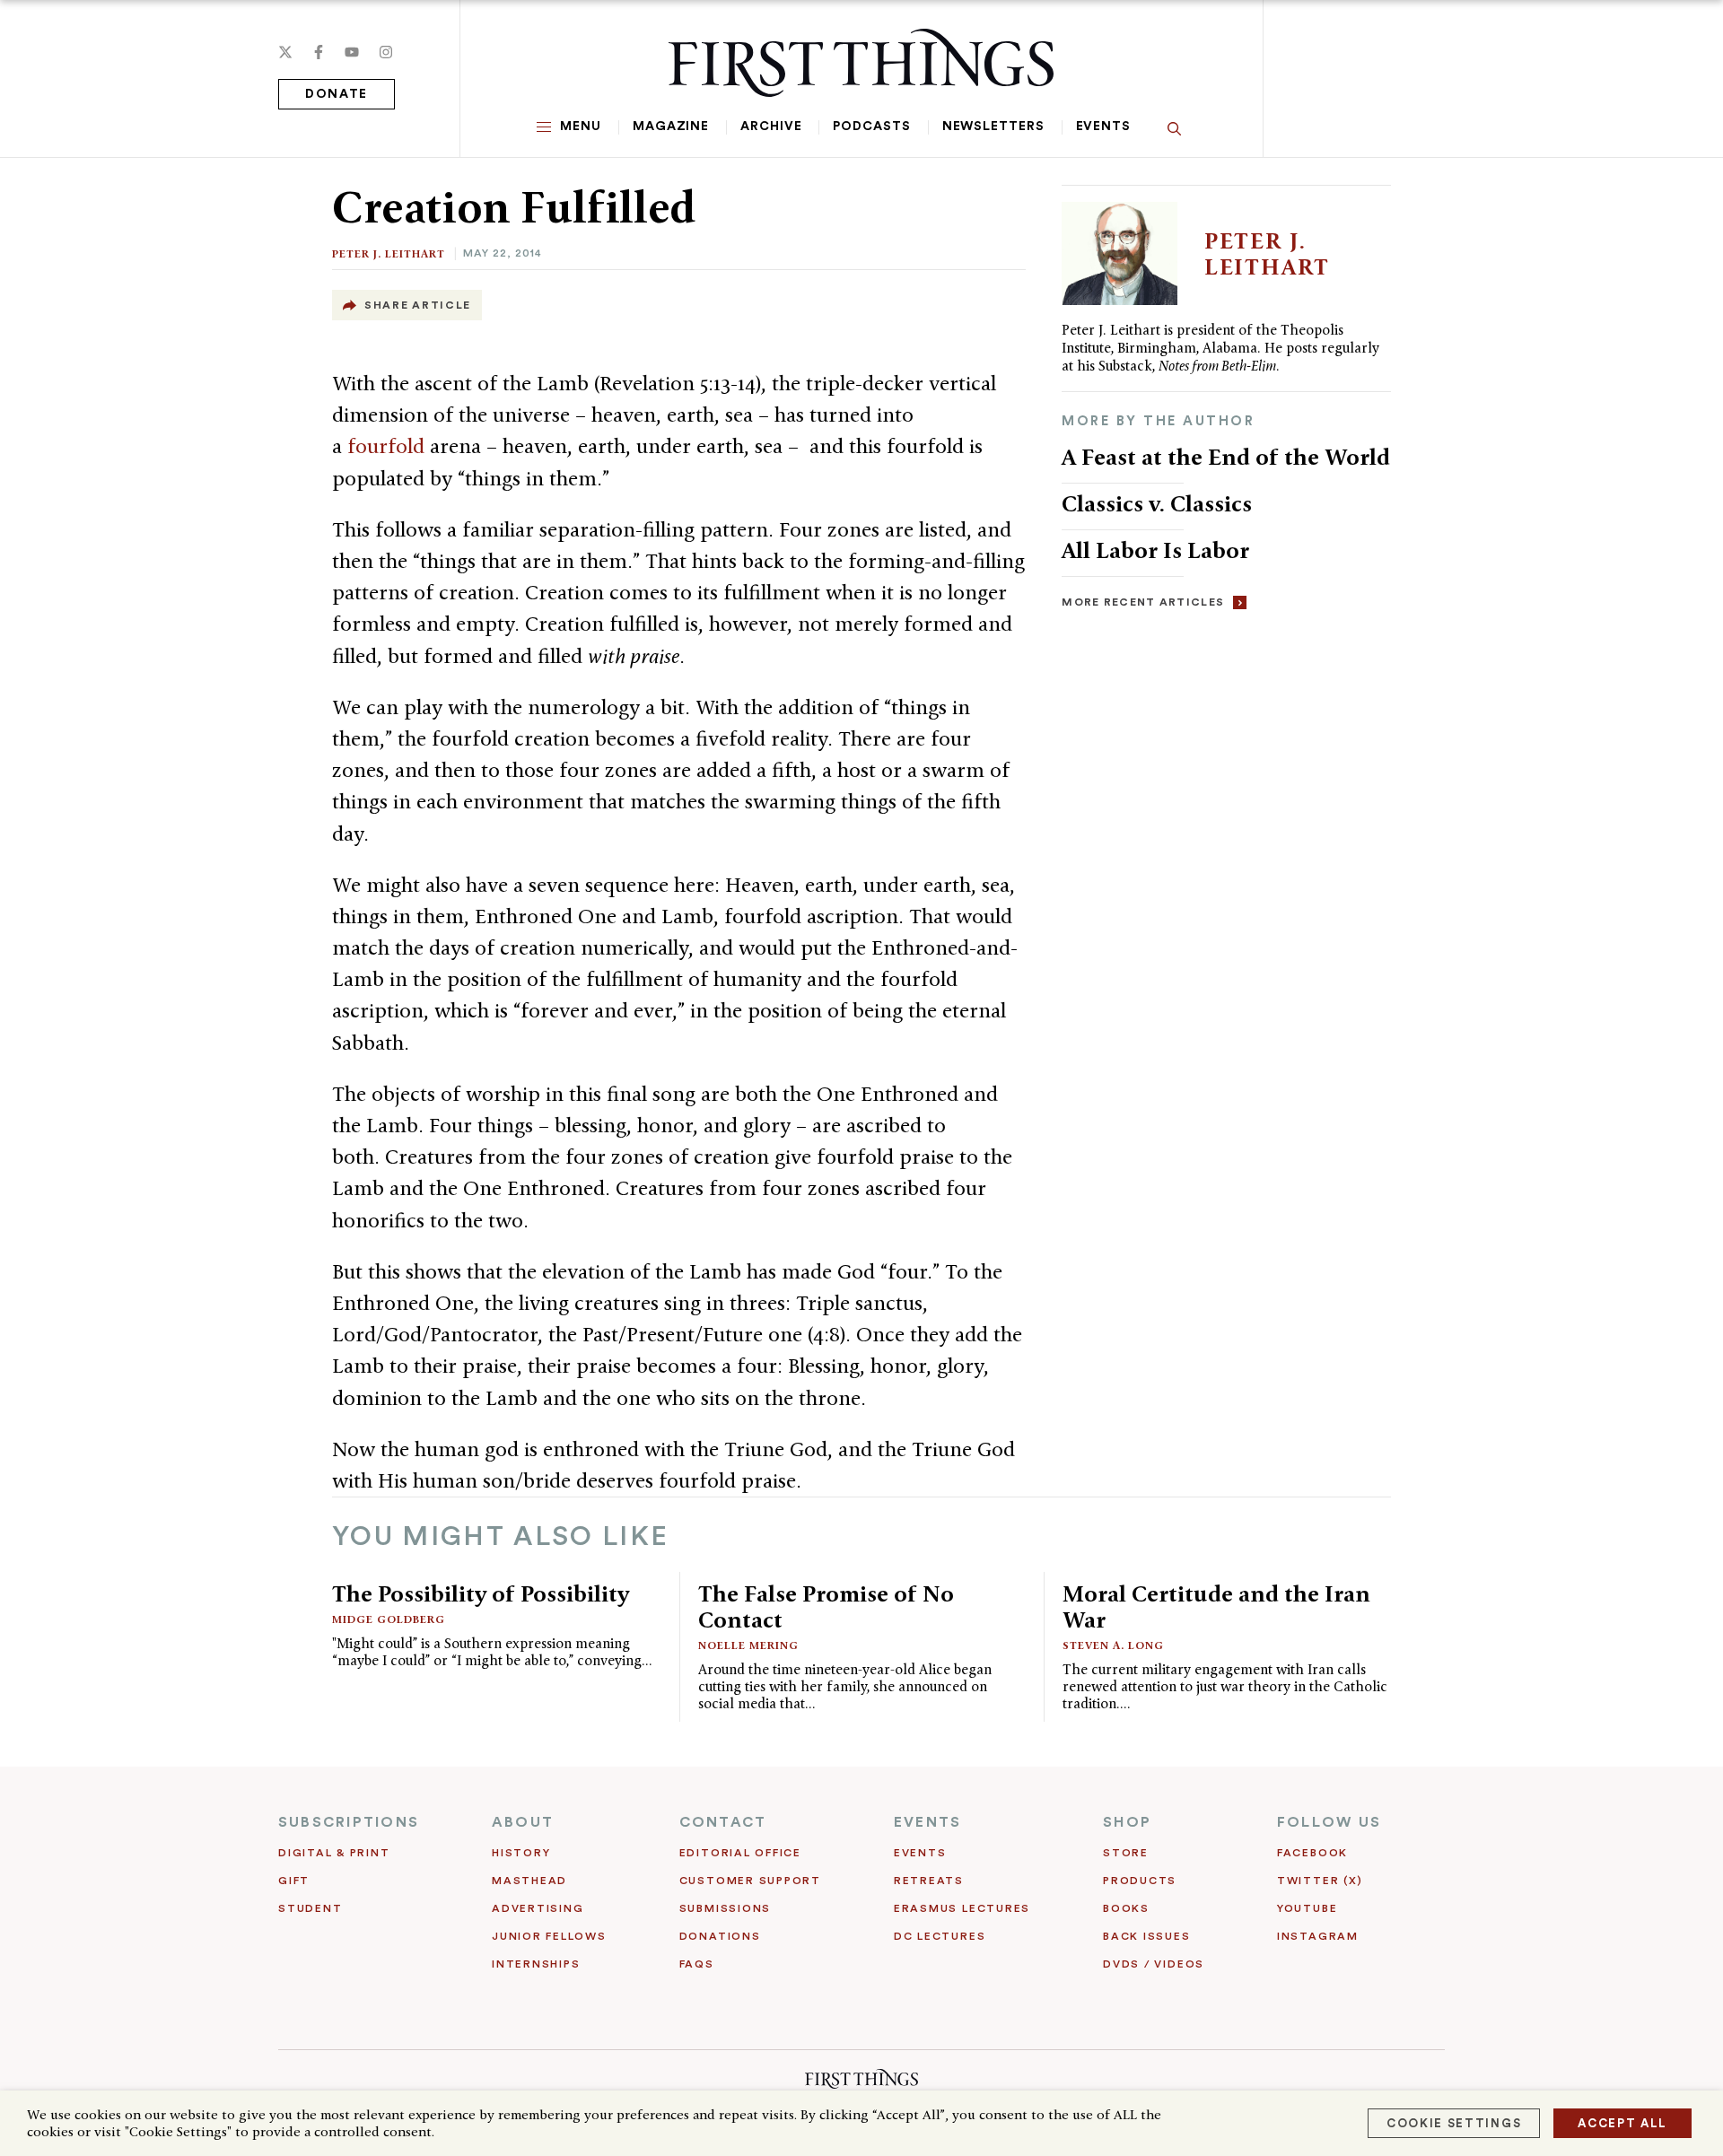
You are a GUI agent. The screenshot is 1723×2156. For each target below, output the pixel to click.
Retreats (929, 1881)
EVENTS (927, 1822)
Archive (771, 127)
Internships (536, 1964)
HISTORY (521, 1853)
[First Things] (861, 63)
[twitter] (285, 52)
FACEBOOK (1312, 1853)
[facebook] (319, 52)
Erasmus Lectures (962, 1908)
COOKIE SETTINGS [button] (1454, 2123)
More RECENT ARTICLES (1143, 602)
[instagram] (386, 52)
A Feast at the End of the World (1226, 457)
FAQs (697, 1964)
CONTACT (723, 1822)
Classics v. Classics (1157, 503)
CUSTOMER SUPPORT (750, 1881)
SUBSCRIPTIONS (349, 1822)
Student (310, 1908)
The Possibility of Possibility (481, 1593)
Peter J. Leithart (389, 253)
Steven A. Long (1113, 1645)
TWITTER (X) (1320, 1881)
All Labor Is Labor (1155, 550)
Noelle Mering (748, 1645)
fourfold (389, 446)
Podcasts (871, 127)
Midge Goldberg (389, 1619)
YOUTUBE (1307, 1908)
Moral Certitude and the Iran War (1216, 1606)
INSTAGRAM (1318, 1936)
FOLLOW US (1329, 1822)
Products (1140, 1881)
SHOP (1127, 1822)
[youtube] (352, 52)
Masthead (529, 1881)
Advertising (538, 1908)
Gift (294, 1881)
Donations (720, 1936)
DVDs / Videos (1154, 1964)
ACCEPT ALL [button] (1622, 2123)
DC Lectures (940, 1936)
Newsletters (993, 127)
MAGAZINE (671, 127)
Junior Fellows (549, 1936)
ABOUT (523, 1822)
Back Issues (1146, 1936)
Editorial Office (740, 1853)
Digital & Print (334, 1853)
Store (1126, 1853)
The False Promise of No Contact (826, 1606)
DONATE (337, 94)
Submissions (725, 1908)
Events (1103, 127)
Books (1126, 1908)
